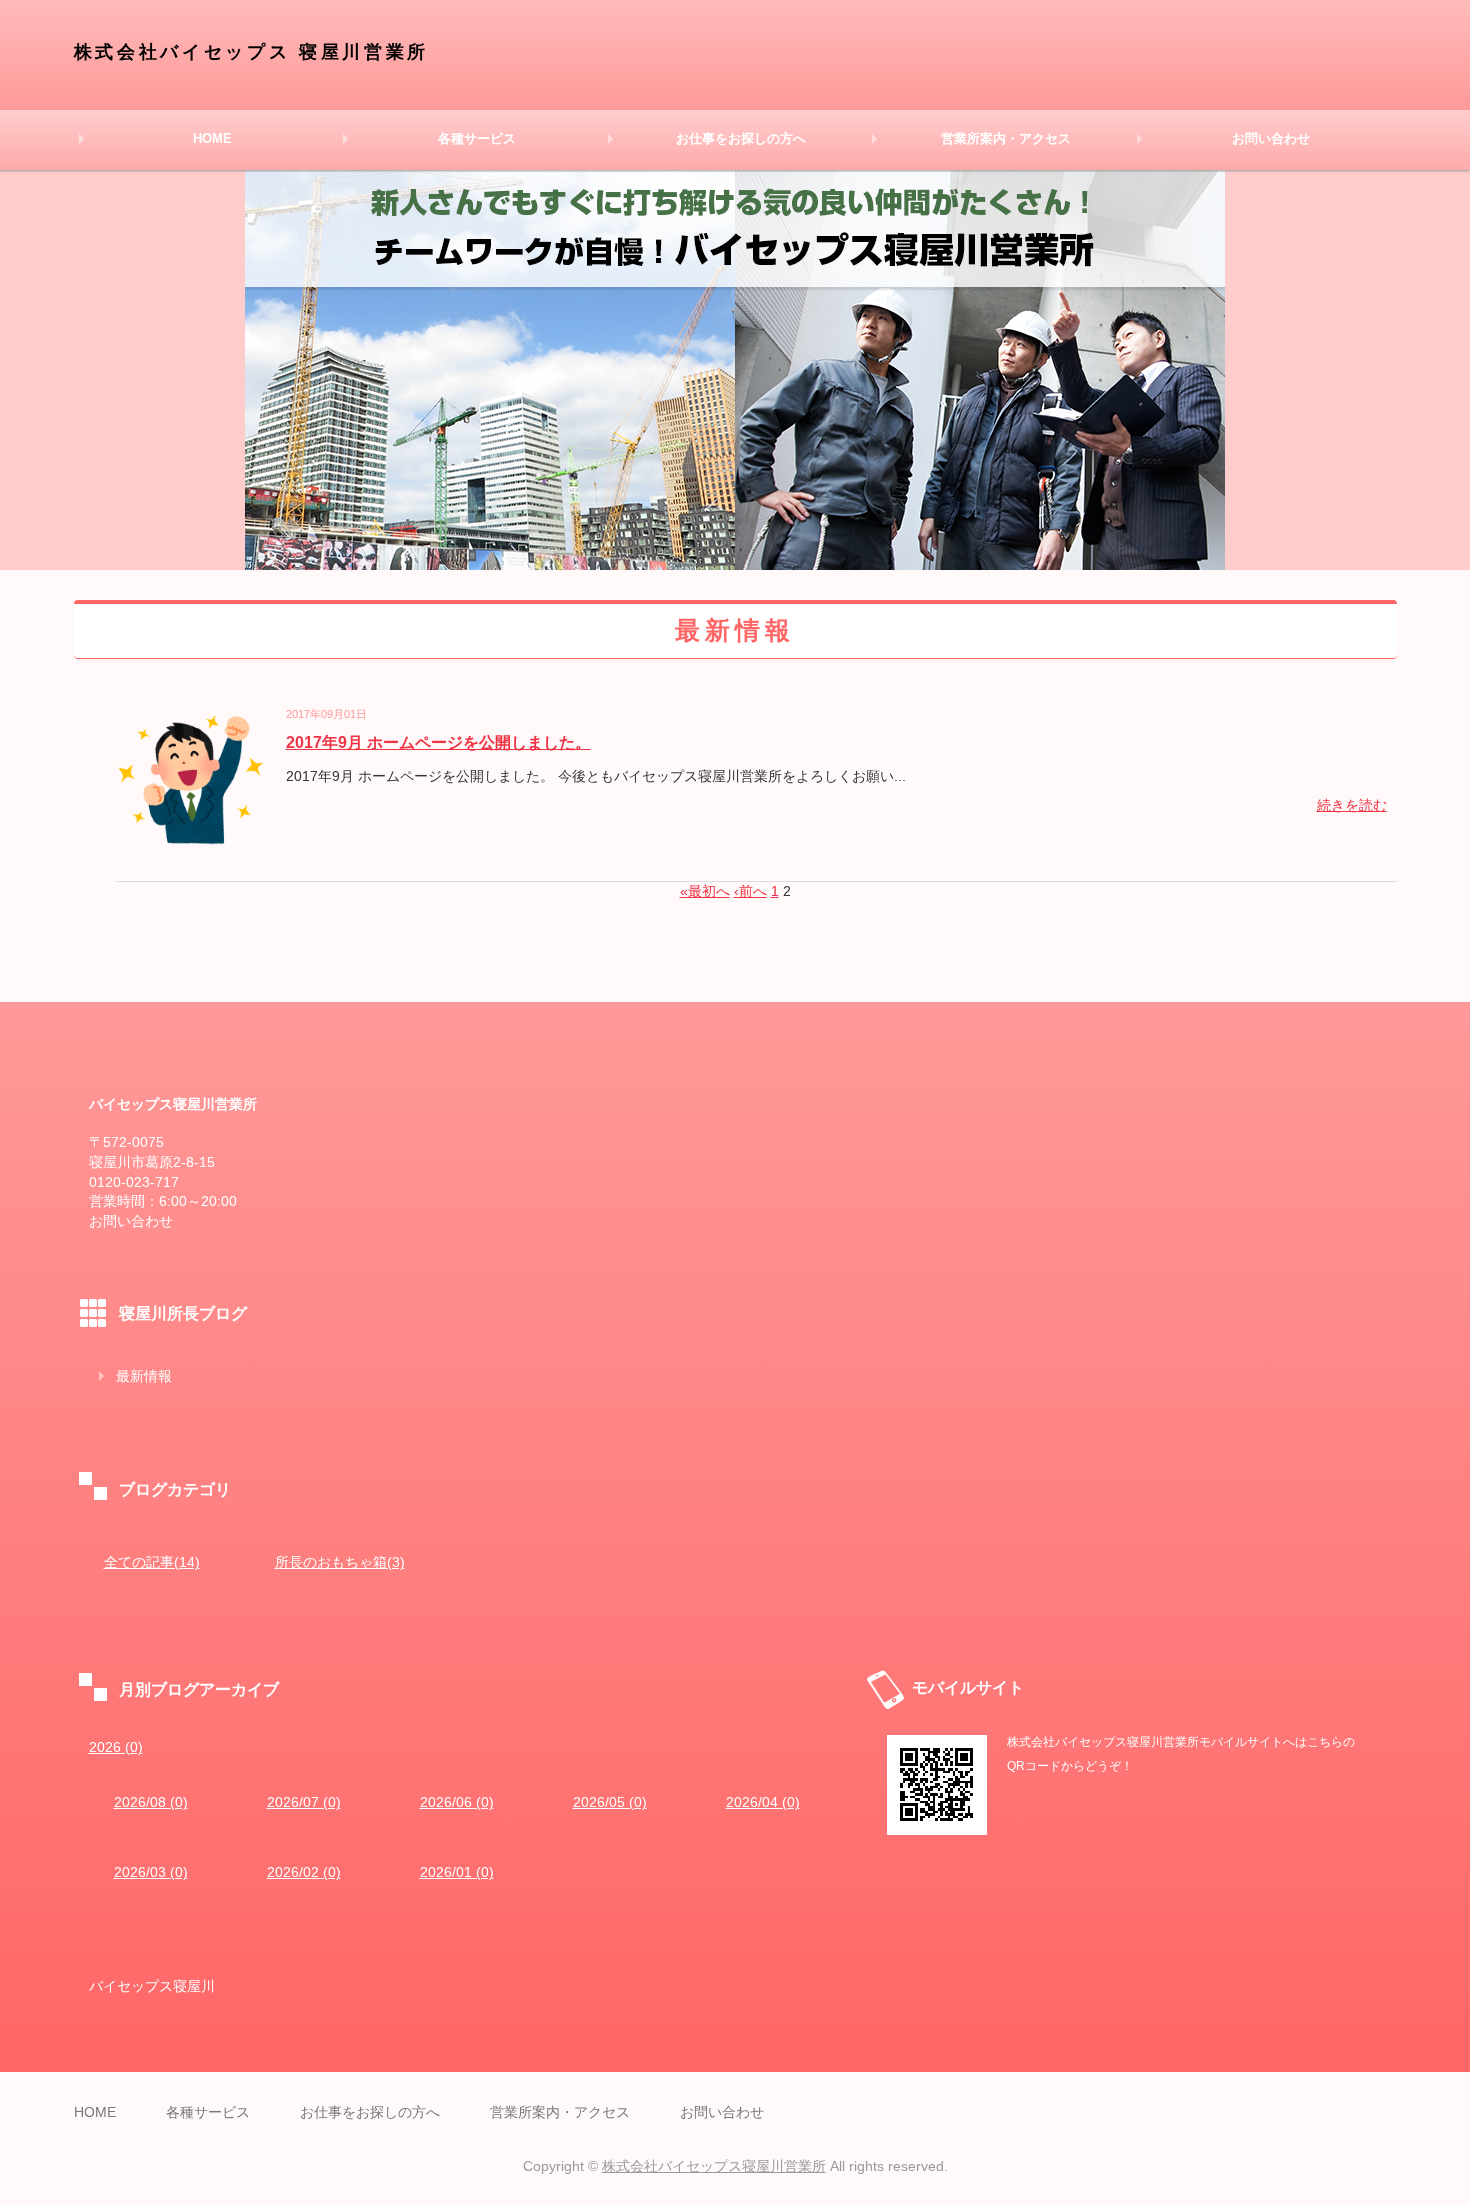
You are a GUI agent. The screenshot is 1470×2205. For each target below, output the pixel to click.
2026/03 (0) (151, 1872)
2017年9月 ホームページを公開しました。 (438, 742)
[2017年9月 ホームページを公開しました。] (191, 840)
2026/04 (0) (763, 1802)
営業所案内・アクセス (1006, 138)
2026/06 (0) (457, 1802)
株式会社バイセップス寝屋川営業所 (714, 2166)
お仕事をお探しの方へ (741, 138)
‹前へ (750, 891)
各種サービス (477, 138)
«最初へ (705, 891)
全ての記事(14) (152, 1562)
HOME (212, 138)
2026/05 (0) (610, 1802)
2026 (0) (116, 1747)
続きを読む (1352, 805)
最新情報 (144, 1376)
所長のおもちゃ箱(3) (340, 1562)
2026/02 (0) (304, 1872)
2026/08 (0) (151, 1802)
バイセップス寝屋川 (152, 1986)
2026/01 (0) (457, 1872)
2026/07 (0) (304, 1802)
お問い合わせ (1271, 138)
